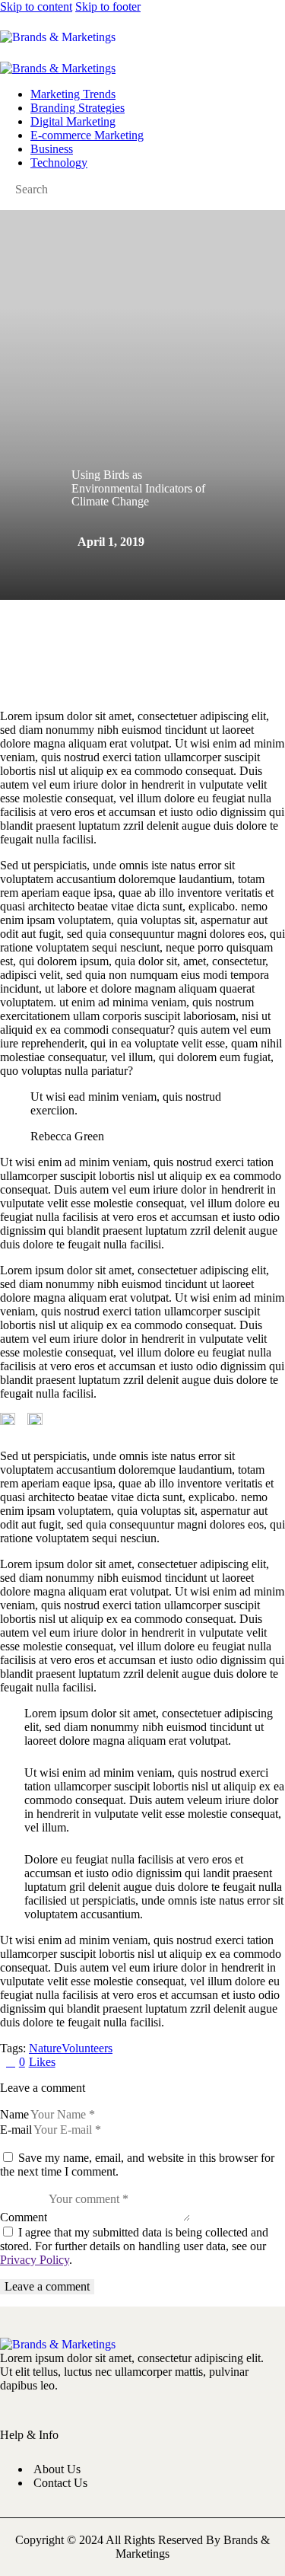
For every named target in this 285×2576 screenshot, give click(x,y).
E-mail (16, 2130)
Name (14, 2114)
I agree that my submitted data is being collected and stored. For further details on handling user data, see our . (134, 2246)
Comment (24, 2217)
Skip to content (36, 6)
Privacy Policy (35, 2260)
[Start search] (239, 35)
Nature (45, 2048)
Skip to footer (108, 6)
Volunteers (87, 2048)
